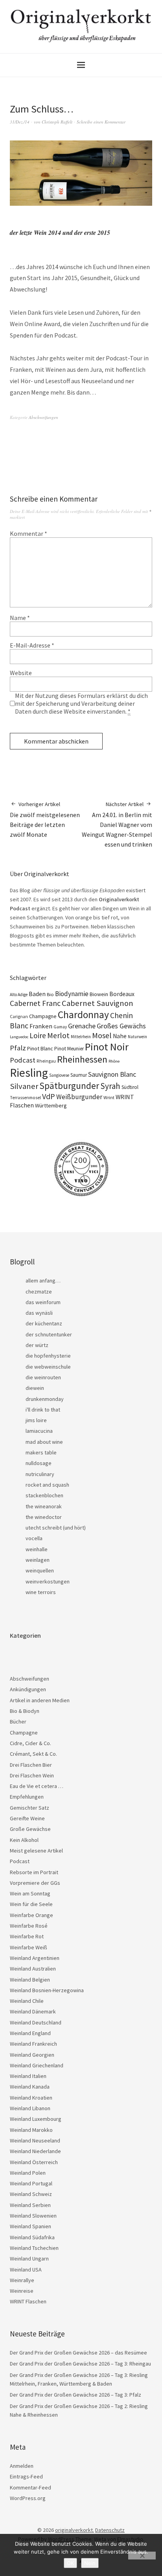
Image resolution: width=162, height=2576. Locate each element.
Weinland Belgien (30, 1980)
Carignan (19, 1017)
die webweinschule (48, 1367)
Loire (38, 1035)
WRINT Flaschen (28, 2301)
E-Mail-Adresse (32, 645)
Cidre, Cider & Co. (30, 1743)
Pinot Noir (107, 1047)
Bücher (18, 1722)
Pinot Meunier (69, 1049)
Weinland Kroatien (31, 2098)
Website (21, 673)
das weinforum (43, 1302)
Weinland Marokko (31, 2130)
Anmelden (22, 2466)
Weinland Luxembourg (36, 2119)
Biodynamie (72, 994)
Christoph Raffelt (57, 122)
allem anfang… (43, 1281)
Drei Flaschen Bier (31, 1765)
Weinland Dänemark (33, 2011)
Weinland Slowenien (33, 2216)
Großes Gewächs (121, 1026)
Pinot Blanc (40, 1048)
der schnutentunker (49, 1334)
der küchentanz (44, 1323)
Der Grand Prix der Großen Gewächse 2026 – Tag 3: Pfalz (75, 2395)
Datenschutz (110, 2530)
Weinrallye (22, 2280)
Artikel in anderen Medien (40, 1700)
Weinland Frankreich (33, 2044)
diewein (35, 1388)
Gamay (60, 1027)
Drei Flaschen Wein (32, 1775)
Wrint (109, 1097)
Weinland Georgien (32, 2055)
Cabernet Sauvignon (98, 1003)
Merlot (58, 1035)
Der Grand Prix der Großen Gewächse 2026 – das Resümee (78, 2353)
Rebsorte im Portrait (34, 1872)
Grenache (82, 1026)
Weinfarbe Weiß (29, 1947)
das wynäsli (39, 1313)
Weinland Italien (28, 2076)
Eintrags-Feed (26, 2476)
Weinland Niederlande (35, 2151)
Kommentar (29, 533)
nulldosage (39, 1463)
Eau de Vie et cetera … (37, 1786)
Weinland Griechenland (37, 2065)
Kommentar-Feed (30, 2487)
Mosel (102, 1035)
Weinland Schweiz (31, 2194)
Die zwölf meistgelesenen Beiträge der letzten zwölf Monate (45, 819)
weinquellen (40, 1570)
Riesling (29, 1073)
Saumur (79, 1075)
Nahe (120, 1036)
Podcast (23, 1060)
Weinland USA (26, 2270)
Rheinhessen (82, 1059)
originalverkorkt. (75, 2530)
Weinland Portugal (31, 2183)
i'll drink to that (43, 1410)
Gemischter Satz (29, 1808)
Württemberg (51, 1105)
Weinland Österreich (34, 2162)
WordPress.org (28, 2498)
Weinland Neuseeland (35, 2141)
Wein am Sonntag (30, 1893)
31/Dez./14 (20, 122)
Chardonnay (83, 1015)
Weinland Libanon (30, 2108)
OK (70, 2563)
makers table (41, 1452)
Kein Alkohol (24, 1840)
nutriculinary (40, 1474)
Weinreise (22, 2291)
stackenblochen (44, 1495)
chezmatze (39, 1292)
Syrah (110, 1086)
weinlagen (38, 1560)
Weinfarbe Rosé (29, 1926)
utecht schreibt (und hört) (56, 1528)
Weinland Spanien (30, 2226)
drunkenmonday (45, 1399)
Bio (50, 994)
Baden (37, 994)
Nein (90, 2563)
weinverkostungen (48, 1581)
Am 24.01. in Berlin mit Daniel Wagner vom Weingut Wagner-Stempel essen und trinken (117, 824)
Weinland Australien (33, 1969)
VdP (49, 1096)
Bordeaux (122, 994)
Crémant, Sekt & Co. (33, 1754)
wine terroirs (41, 1592)
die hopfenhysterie (48, 1356)
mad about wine (44, 1442)
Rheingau (46, 1061)
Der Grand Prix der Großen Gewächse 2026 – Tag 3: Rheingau (80, 2364)
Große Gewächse (30, 1829)
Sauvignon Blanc (112, 1074)
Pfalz (18, 1048)
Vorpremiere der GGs (35, 1883)
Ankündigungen (28, 1689)
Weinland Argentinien (35, 1958)
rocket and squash (47, 1485)
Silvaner (24, 1086)
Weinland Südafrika (32, 2237)
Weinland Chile (27, 2001)
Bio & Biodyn (25, 1711)
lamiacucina (39, 1431)
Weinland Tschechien (34, 2248)
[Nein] (142, 2556)
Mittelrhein (81, 1037)
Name (20, 618)
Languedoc (19, 1037)
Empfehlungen (27, 1797)
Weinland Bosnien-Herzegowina (47, 1990)
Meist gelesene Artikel (36, 1851)
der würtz (37, 1345)
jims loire (36, 1420)
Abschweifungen (43, 417)
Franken (41, 1026)
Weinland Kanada (30, 2087)
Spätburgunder (69, 1086)
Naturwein (137, 1037)
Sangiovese (59, 1075)
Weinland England (30, 2033)
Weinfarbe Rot (27, 1936)
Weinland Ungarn (29, 2259)
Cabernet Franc (35, 1003)
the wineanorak (44, 1506)
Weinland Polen (28, 2173)
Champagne (43, 1016)
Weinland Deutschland (36, 2022)
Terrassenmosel (25, 1098)
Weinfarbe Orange (31, 1915)
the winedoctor (44, 1517)
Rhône (114, 1061)
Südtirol (130, 1087)
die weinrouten (43, 1377)
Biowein (99, 994)
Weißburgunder (79, 1097)
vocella (34, 1538)
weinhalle (37, 1549)
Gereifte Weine (27, 1818)
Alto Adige (19, 995)
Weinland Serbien (30, 2205)
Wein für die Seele (31, 1904)
